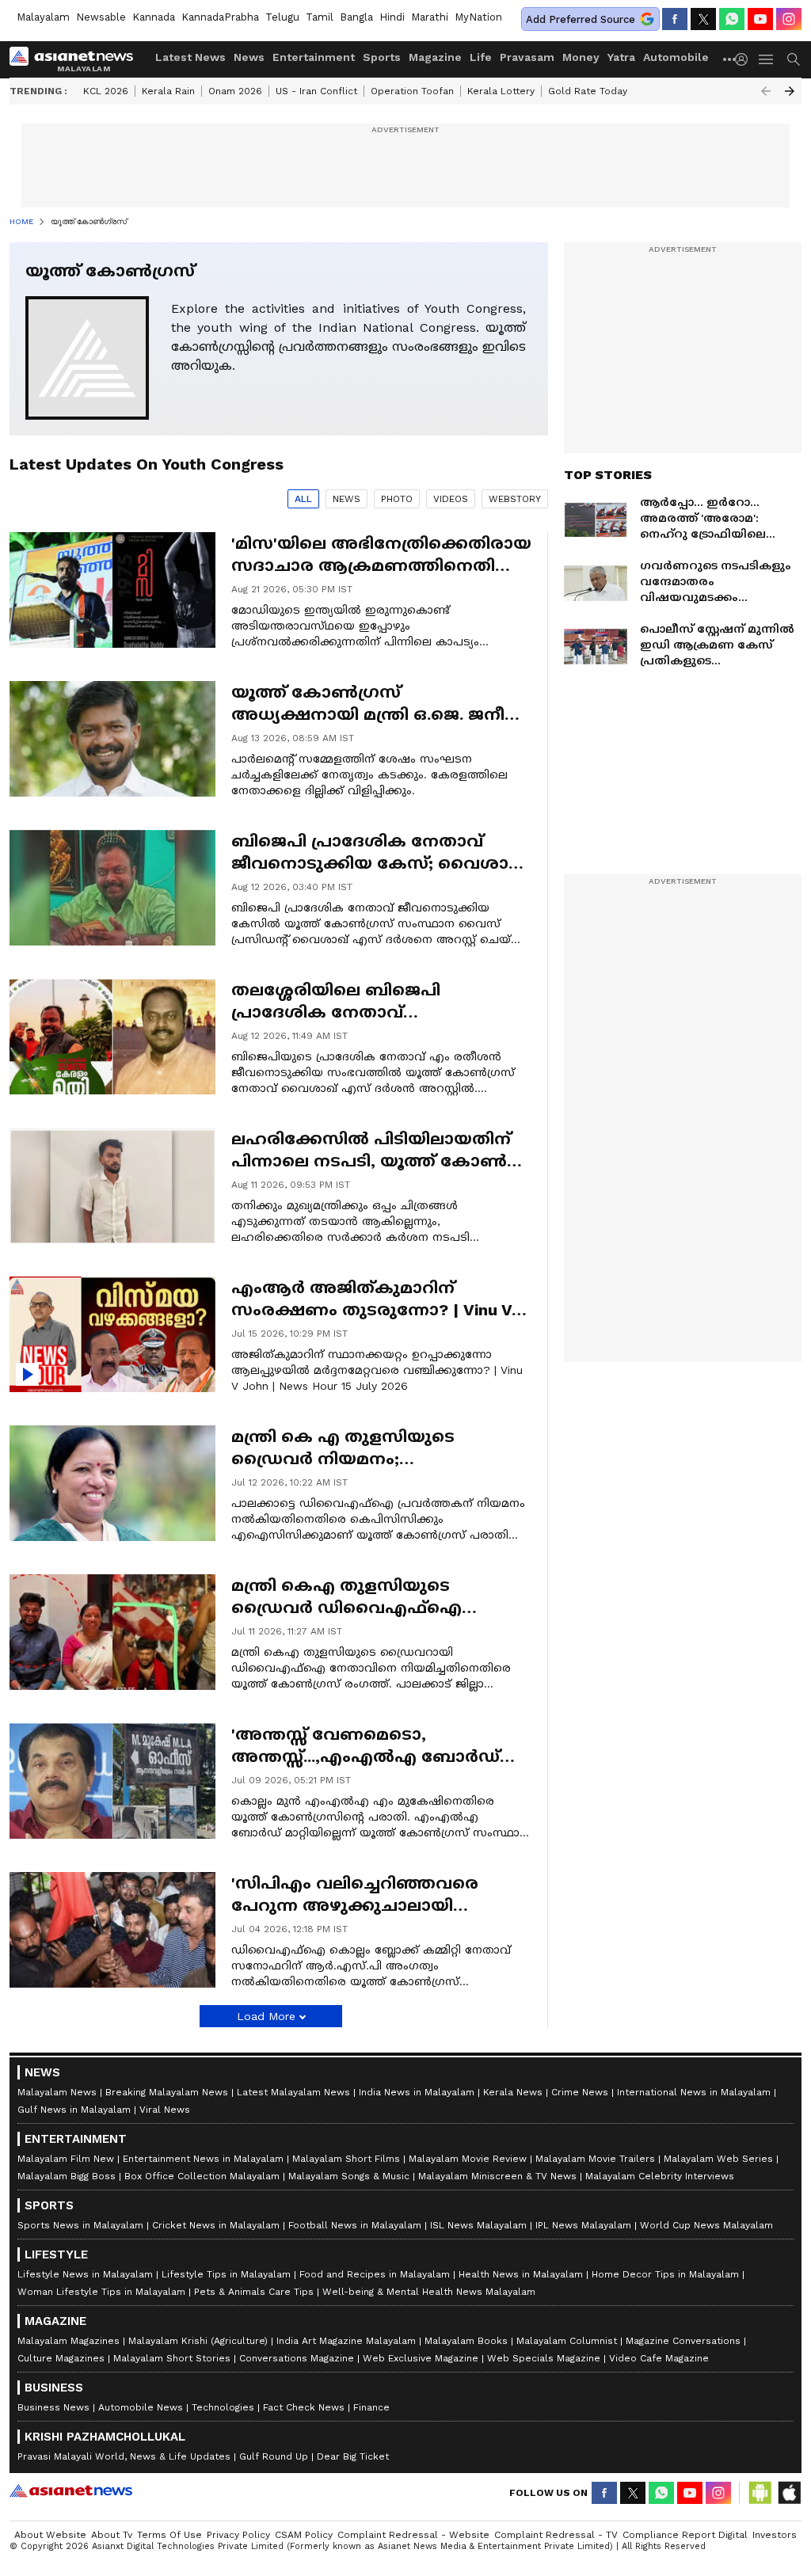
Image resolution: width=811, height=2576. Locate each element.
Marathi (430, 17)
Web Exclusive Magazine (421, 2358)
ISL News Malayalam (478, 2225)
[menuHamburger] (767, 59)
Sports (382, 57)
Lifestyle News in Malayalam (85, 2274)
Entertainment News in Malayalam (203, 2159)
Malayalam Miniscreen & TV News (497, 2176)
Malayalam (43, 17)
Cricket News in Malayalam (216, 2225)
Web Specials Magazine (544, 2358)
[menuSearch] (794, 59)
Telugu (282, 17)
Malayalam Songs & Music (349, 2176)
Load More (266, 2016)
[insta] (789, 19)
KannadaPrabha (220, 17)
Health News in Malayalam (521, 2274)
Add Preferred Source (581, 19)
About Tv (112, 2535)
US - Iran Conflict (316, 91)
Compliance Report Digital (685, 2535)
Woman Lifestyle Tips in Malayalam (101, 2292)
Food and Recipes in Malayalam (375, 2274)
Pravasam (527, 57)
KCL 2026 (106, 91)
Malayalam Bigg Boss (67, 2176)
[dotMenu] (730, 59)
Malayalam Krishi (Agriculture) (198, 2341)
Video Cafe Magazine (659, 2358)
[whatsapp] (732, 19)
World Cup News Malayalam (706, 2225)
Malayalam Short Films (346, 2159)
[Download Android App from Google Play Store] (760, 2493)
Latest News (190, 57)
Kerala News (513, 2092)
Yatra (621, 57)
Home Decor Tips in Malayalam (665, 2274)
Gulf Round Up (274, 2456)
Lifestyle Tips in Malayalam (226, 2274)
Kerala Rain (168, 91)
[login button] (745, 59)
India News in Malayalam (417, 2092)
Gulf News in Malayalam (74, 2110)
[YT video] (760, 19)
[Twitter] (703, 19)
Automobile (676, 57)
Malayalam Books (466, 2341)
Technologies (223, 2407)
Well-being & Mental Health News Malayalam (429, 2292)
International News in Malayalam (694, 2092)
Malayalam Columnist (567, 2341)
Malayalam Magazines (69, 2341)
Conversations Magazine (297, 2358)
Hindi (392, 17)
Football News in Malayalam (355, 2225)
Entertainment (314, 57)
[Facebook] (675, 19)
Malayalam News (57, 2092)
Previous (766, 91)
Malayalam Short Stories (172, 2358)
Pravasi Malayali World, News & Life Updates (124, 2456)
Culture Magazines (61, 2358)
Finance (371, 2407)
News (249, 57)
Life (481, 57)
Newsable (101, 17)
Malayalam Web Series (718, 2159)
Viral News (165, 2110)
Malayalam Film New (66, 2159)
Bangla (356, 17)
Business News (53, 2407)
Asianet (71, 2490)
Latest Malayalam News (293, 2092)
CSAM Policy (304, 2535)
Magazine (435, 57)
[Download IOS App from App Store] (789, 2493)
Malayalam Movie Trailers (595, 2159)
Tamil (320, 17)
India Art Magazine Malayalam (346, 2341)
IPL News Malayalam (583, 2225)
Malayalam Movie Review (468, 2159)
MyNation (478, 17)
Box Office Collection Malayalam (202, 2176)
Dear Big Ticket (353, 2456)
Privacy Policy (238, 2535)
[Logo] (77, 59)
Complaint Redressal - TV (556, 2535)
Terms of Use (169, 2535)
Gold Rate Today (588, 91)
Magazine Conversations (683, 2341)
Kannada (154, 17)
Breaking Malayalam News (167, 2092)
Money (581, 57)
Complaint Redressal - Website (413, 2535)
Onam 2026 (235, 91)
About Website (50, 2535)
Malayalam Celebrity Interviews (660, 2176)
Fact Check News (304, 2407)
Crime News (580, 2092)
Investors (775, 2535)
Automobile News (141, 2407)
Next (790, 91)
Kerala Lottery (501, 91)
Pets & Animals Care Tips (254, 2292)
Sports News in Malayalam (80, 2225)
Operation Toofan (412, 91)
